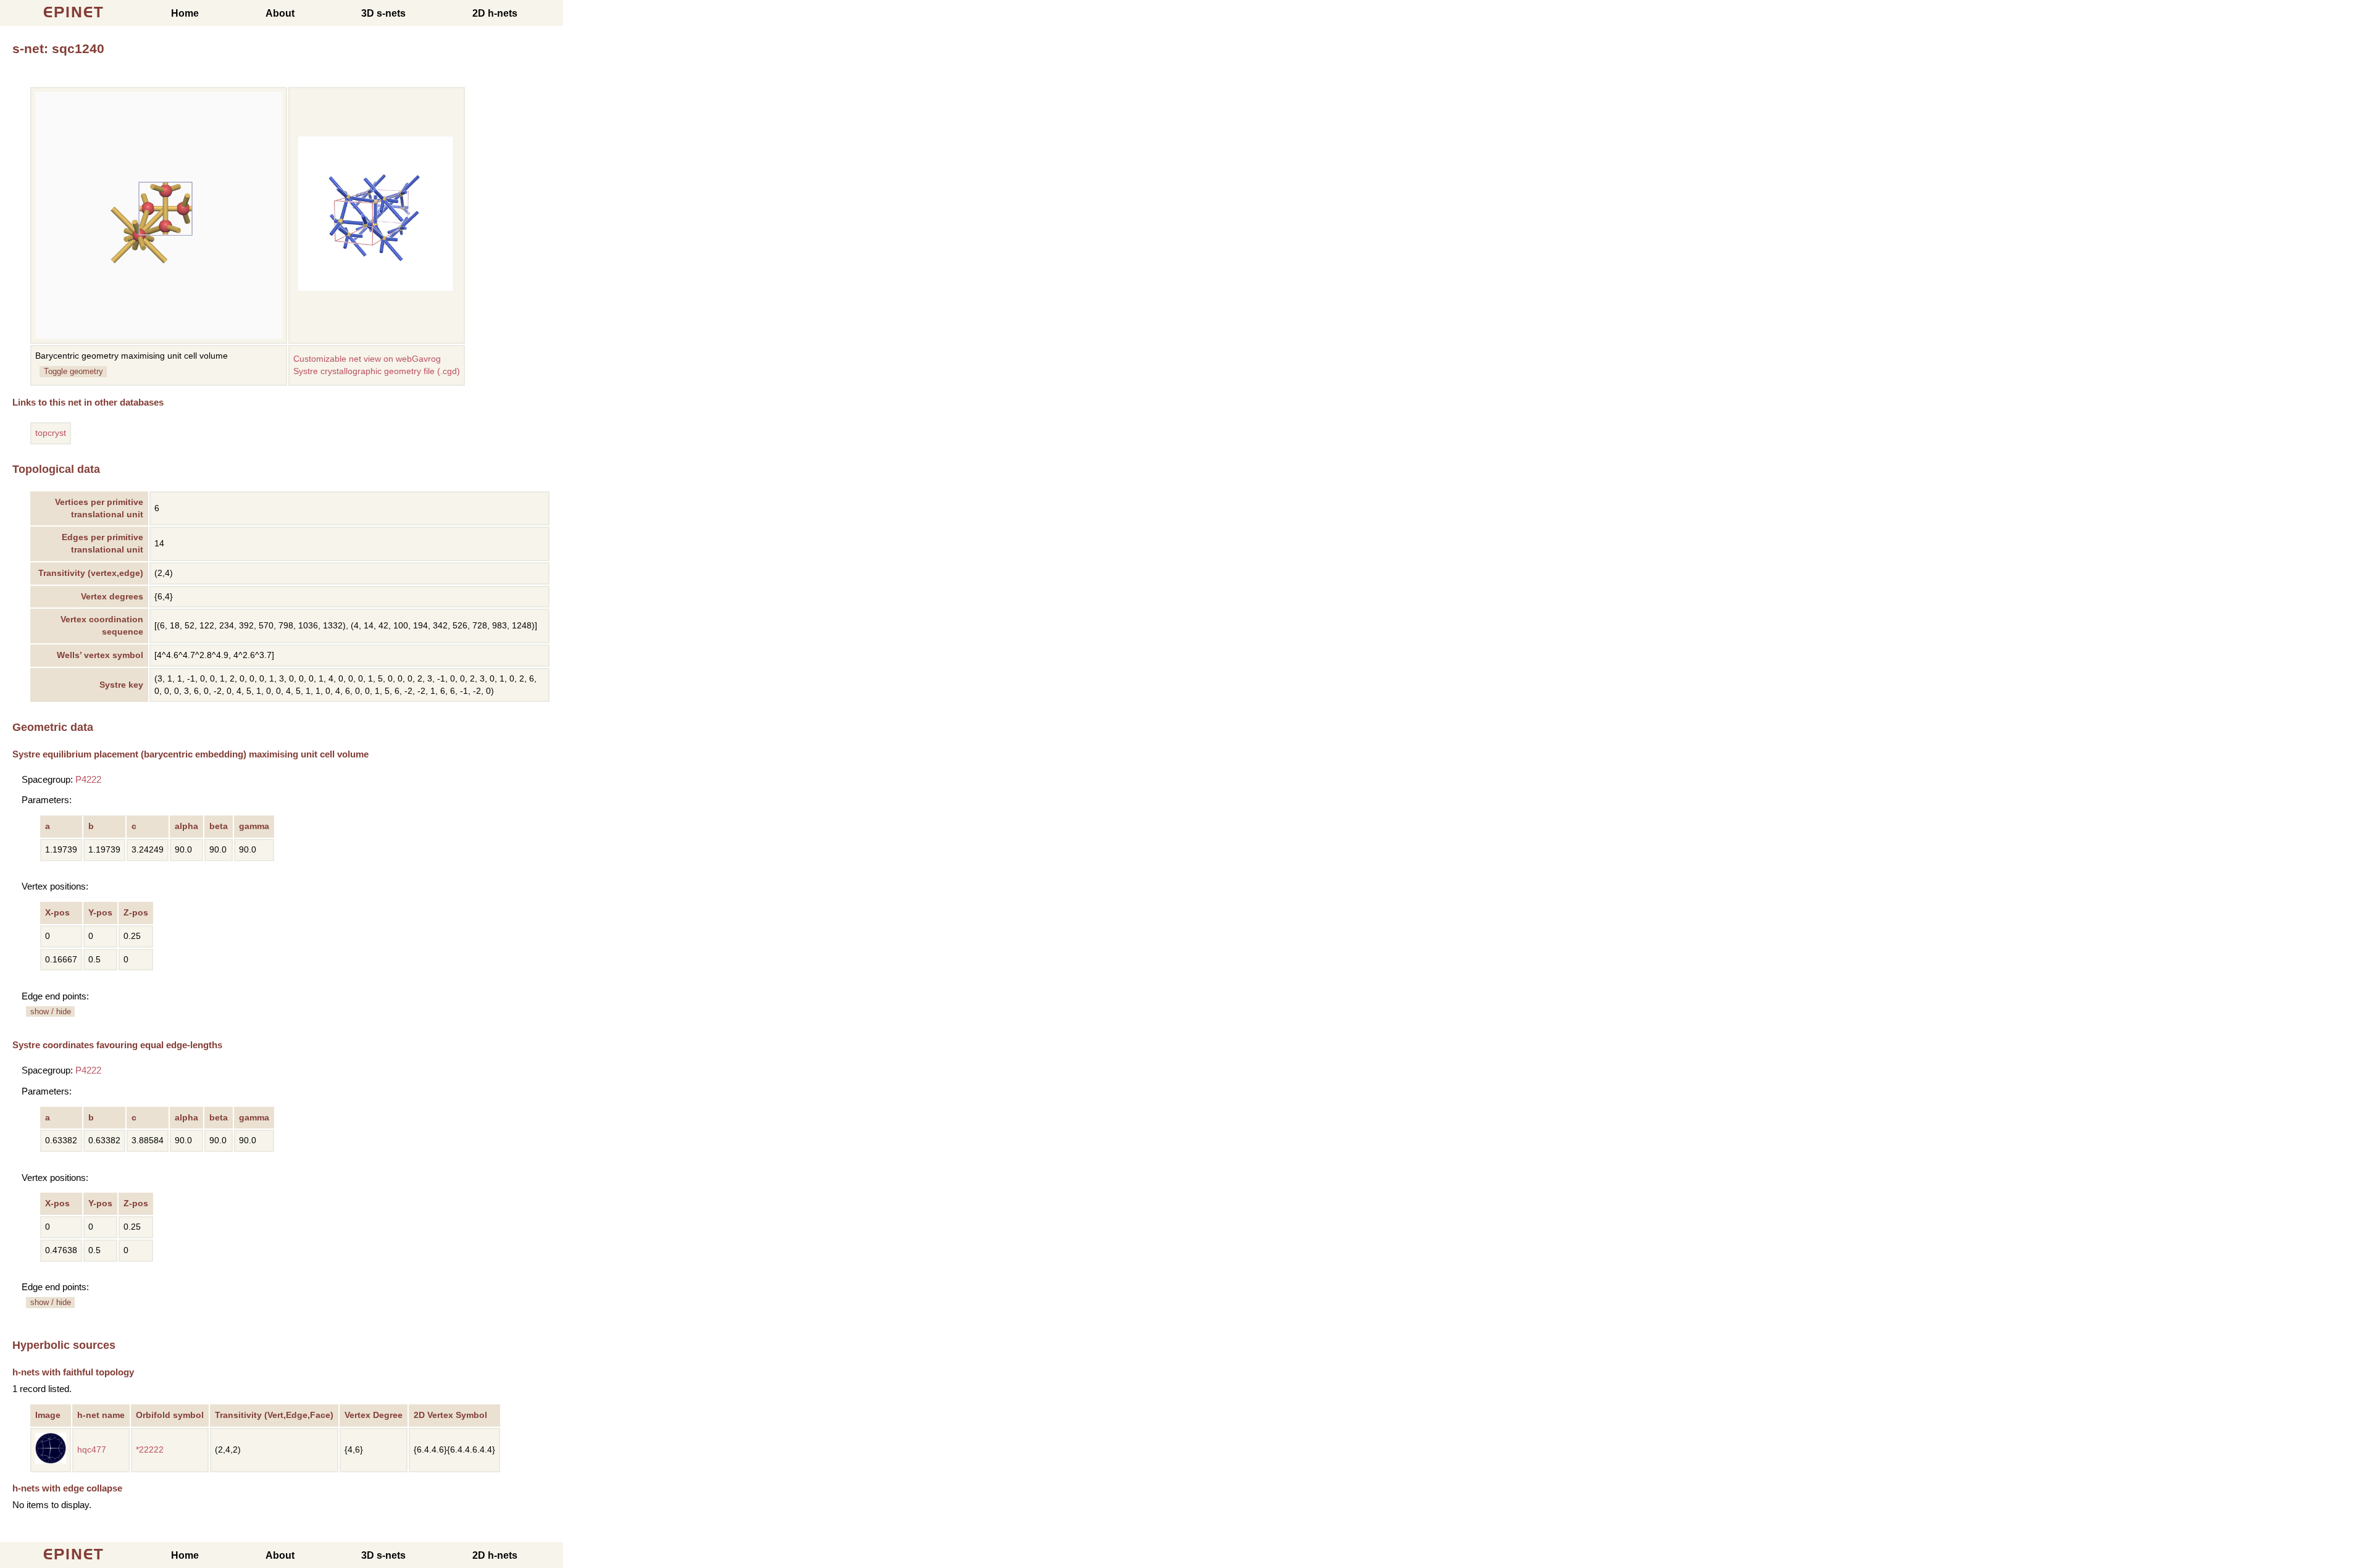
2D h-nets (495, 13)
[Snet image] (375, 288)
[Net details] (51, 1461)
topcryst (51, 433)
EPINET (74, 12)
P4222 (88, 779)
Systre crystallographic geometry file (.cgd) (377, 371)
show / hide (51, 1011)
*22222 (150, 1450)
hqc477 (92, 1450)
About (280, 13)
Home (185, 13)
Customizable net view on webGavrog (367, 359)
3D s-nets (383, 13)
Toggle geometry (73, 371)
